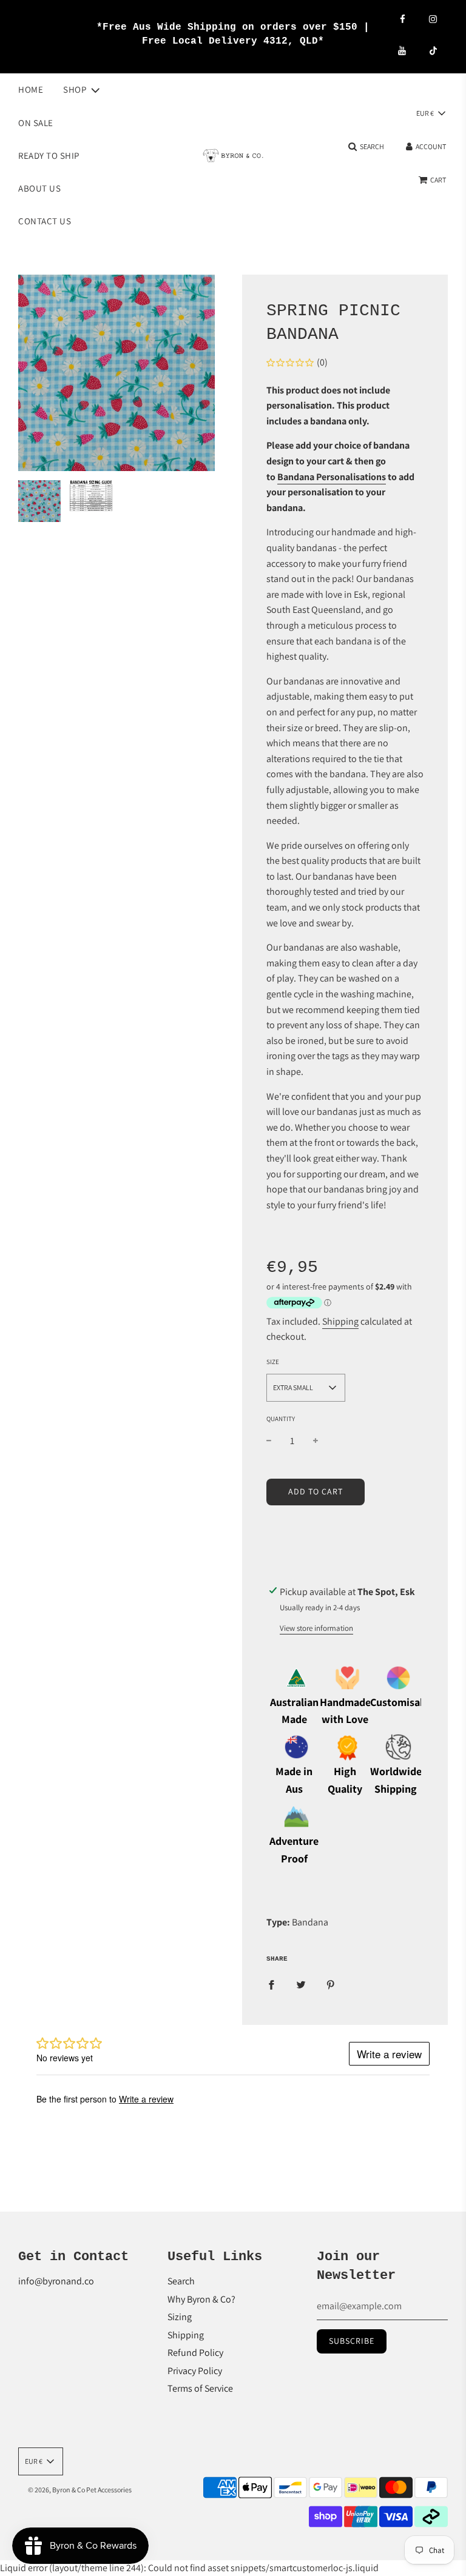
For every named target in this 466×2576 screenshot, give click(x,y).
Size (273, 1362)
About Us (39, 188)
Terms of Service (200, 2388)
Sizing (180, 2317)
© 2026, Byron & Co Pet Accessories (80, 2490)
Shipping (340, 1321)
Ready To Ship (49, 156)
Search (181, 2281)
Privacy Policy (195, 2371)
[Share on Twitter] (301, 1984)
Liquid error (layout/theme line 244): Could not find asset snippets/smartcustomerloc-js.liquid (233, 1295)
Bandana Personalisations (332, 477)
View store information (316, 1628)
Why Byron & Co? (201, 2299)
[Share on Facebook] (271, 1984)
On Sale (36, 123)
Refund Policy (195, 2353)
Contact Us (45, 221)
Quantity (281, 1419)
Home (31, 89)
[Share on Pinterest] (331, 1984)
